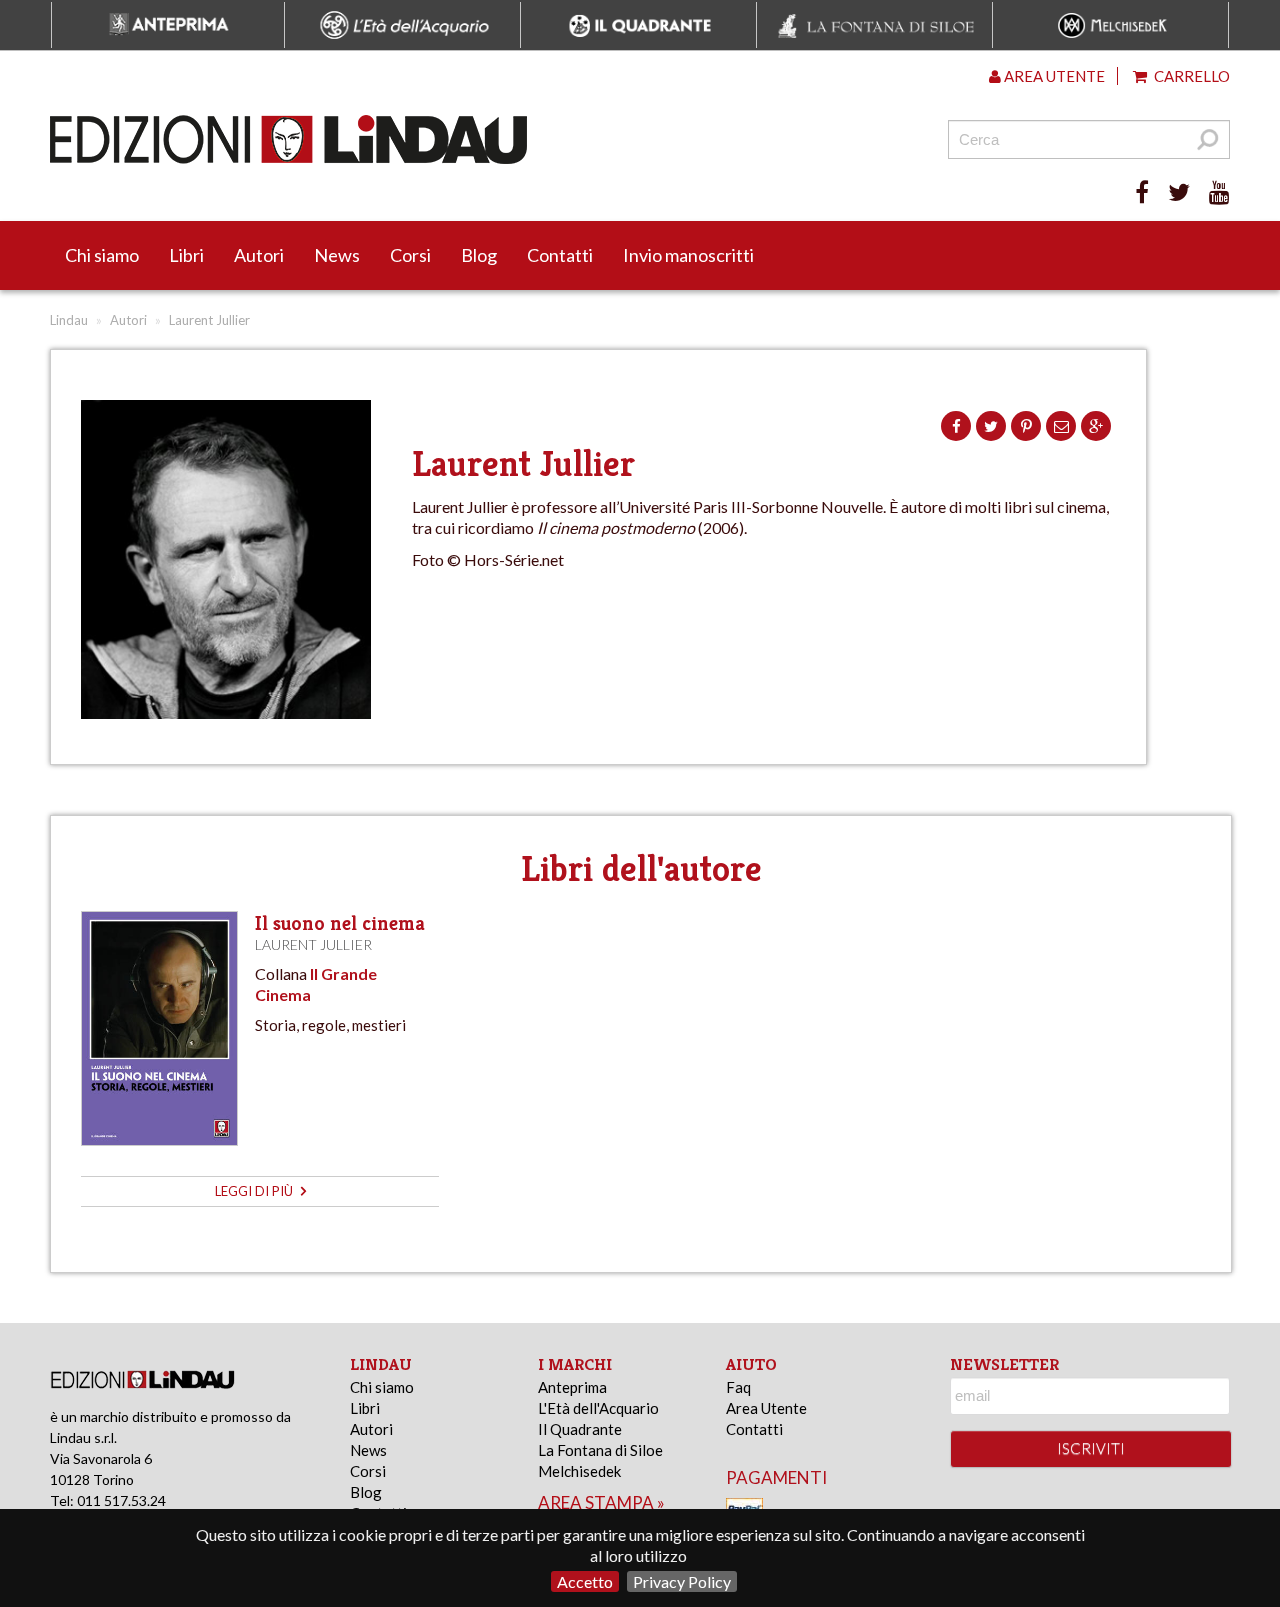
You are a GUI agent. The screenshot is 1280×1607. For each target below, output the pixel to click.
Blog (479, 255)
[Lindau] (435, 139)
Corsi (410, 255)
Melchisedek (579, 1471)
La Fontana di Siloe (600, 1450)
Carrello (1190, 76)
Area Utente (766, 1408)
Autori (259, 255)
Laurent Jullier (313, 944)
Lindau (69, 320)
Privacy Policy (682, 1581)
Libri (186, 255)
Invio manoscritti (688, 255)
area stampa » (601, 1502)
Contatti (560, 255)
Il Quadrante (580, 1429)
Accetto (585, 1581)
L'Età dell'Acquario (598, 1408)
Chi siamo (102, 255)
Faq (738, 1387)
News (337, 255)
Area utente (1053, 76)
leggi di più (255, 1191)
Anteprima (572, 1387)
